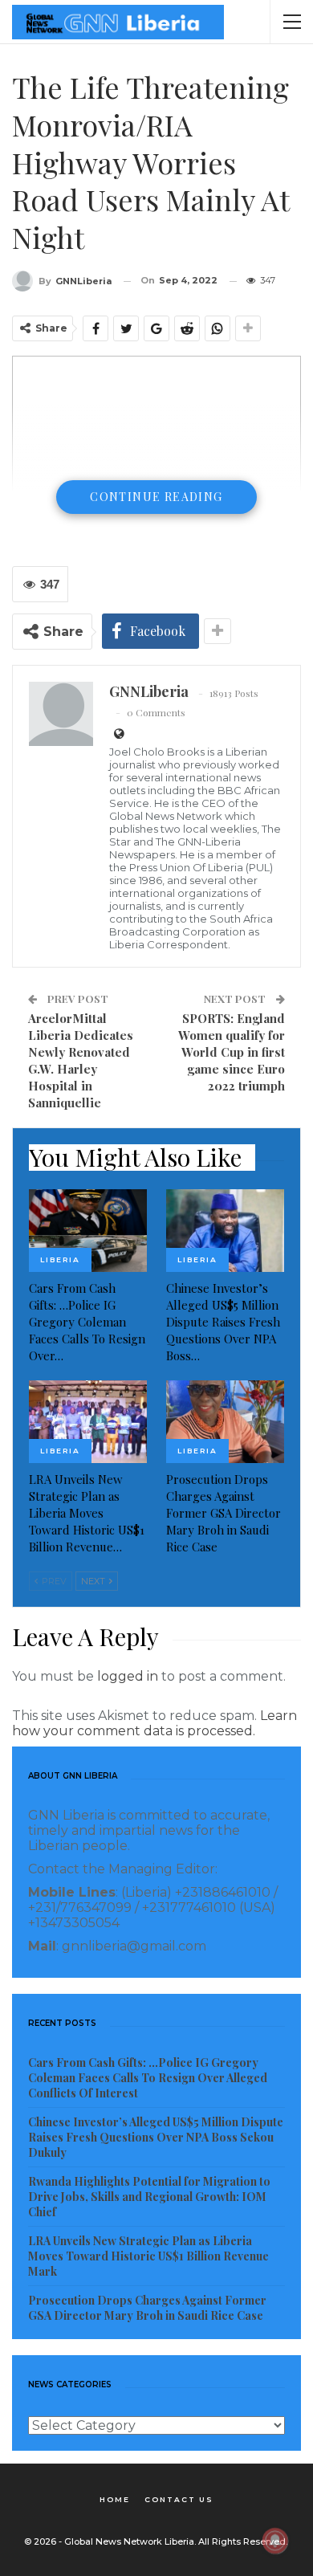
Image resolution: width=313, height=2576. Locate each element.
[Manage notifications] (275, 2541)
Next (94, 1581)
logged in (128, 1676)
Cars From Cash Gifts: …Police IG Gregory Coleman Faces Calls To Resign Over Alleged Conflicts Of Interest (148, 2078)
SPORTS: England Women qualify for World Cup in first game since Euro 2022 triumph (232, 1052)
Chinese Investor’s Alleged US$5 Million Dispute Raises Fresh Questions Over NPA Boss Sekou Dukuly (156, 2137)
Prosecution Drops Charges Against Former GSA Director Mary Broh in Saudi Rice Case (147, 2308)
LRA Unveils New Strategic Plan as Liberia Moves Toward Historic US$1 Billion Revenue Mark (148, 2256)
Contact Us (179, 2499)
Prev (53, 1581)
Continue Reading (156, 497)
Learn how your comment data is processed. (154, 1723)
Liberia (60, 1259)
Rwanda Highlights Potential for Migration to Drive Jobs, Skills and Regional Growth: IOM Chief (149, 2197)
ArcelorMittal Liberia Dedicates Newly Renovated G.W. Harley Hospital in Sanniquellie (81, 1060)
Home (115, 2499)
